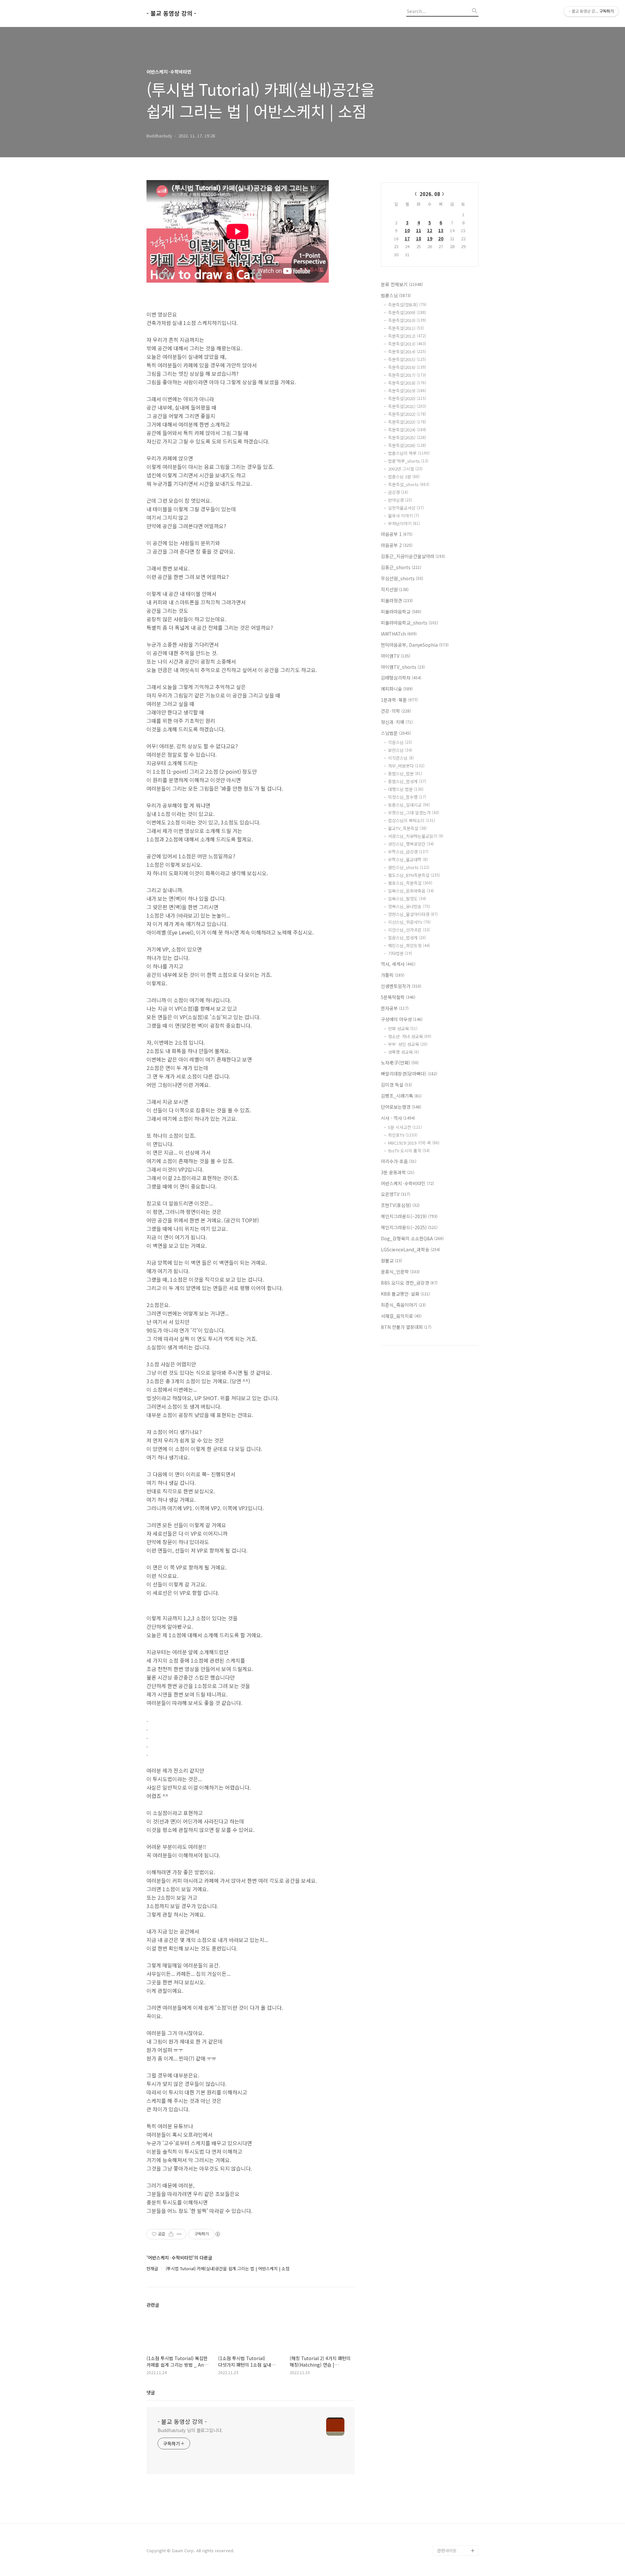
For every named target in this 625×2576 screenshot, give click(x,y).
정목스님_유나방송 (409, 906)
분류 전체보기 (402, 284)
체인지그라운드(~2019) (409, 1216)
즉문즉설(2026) (407, 445)
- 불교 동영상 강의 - (171, 13)
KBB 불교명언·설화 (405, 1294)
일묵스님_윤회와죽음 (411, 891)
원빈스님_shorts (409, 867)
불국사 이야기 (403, 516)
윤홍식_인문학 (400, 1272)
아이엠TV (396, 656)
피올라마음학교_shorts (410, 623)
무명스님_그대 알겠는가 (414, 813)
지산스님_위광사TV (409, 922)
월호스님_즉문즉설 (410, 883)
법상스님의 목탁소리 (412, 820)
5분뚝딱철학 (398, 997)
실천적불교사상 (406, 508)
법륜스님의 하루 (409, 453)
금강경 (398, 492)
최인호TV (403, 1135)
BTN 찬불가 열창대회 (406, 1327)
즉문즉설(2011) (406, 328)
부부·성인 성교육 (408, 1044)
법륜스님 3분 (404, 477)
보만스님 (400, 750)
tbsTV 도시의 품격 (409, 1151)
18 (419, 239)
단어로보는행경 (401, 1107)
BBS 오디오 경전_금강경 (409, 1283)
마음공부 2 (397, 545)
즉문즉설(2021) (407, 406)
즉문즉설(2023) (407, 422)
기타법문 (400, 953)
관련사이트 (447, 2550)
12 (430, 230)
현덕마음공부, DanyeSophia (415, 645)
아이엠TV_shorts (403, 667)
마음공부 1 (397, 534)
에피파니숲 (397, 689)
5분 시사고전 (405, 1127)
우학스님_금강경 (408, 852)
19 (430, 239)
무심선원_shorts (402, 578)
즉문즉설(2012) (407, 336)
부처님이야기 (404, 523)
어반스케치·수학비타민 (407, 1183)
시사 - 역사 (398, 1118)
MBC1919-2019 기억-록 (414, 1143)
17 (407, 239)
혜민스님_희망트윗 (409, 945)
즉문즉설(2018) (407, 383)
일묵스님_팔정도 (407, 899)
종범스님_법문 (405, 774)
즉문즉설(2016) (407, 367)
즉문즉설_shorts (409, 484)
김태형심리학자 (401, 678)
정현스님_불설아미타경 (413, 914)
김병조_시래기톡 (401, 1096)
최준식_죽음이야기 (403, 1305)
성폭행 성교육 (403, 1052)
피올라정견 (397, 600)
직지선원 (395, 589)
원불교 (391, 1260)
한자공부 (395, 1008)
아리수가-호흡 (399, 1161)
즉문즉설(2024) (407, 430)
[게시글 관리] (179, 2234)
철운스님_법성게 (407, 938)
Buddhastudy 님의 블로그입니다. (190, 2430)
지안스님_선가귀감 (409, 930)
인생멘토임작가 (401, 986)
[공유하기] (171, 2234)
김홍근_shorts (401, 567)
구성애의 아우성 (402, 1019)
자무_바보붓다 (406, 766)
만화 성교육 (403, 1028)
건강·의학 (396, 711)
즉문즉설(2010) (407, 320)
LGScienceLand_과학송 (410, 1249)
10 (407, 230)
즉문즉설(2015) (407, 359)
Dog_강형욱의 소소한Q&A (412, 1238)
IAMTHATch (399, 634)
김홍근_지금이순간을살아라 (413, 556)
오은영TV (396, 1194)
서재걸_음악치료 (401, 1316)
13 (441, 230)
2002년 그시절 (405, 469)
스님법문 (396, 733)
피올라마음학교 (401, 612)
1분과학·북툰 (399, 700)
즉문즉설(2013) (407, 344)
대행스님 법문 (406, 789)
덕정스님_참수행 (407, 797)
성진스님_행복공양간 (411, 844)
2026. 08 (430, 194)
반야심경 (400, 500)
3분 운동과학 (398, 1172)
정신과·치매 (397, 722)
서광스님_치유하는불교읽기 (416, 836)
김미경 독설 (396, 1085)
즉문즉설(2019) (407, 391)
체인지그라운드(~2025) (409, 1227)
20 (441, 239)
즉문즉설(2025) (407, 437)
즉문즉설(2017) (407, 375)
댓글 (151, 2392)
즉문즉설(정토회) (407, 305)
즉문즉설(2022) (407, 414)
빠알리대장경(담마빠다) (409, 1074)
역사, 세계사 (398, 964)
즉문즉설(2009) (407, 312)
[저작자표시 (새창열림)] (217, 2234)
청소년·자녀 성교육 (410, 1036)
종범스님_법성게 (407, 781)
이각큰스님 (401, 758)
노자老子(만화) (400, 1063)
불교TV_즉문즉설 (407, 828)
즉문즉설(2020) (407, 398)
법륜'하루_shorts (408, 461)
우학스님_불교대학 (408, 859)
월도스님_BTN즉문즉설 (414, 875)
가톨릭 (393, 975)
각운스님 (400, 742)
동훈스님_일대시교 (409, 805)
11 (419, 230)
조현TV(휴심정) (400, 1205)
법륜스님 (396, 295)
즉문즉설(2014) (407, 352)
